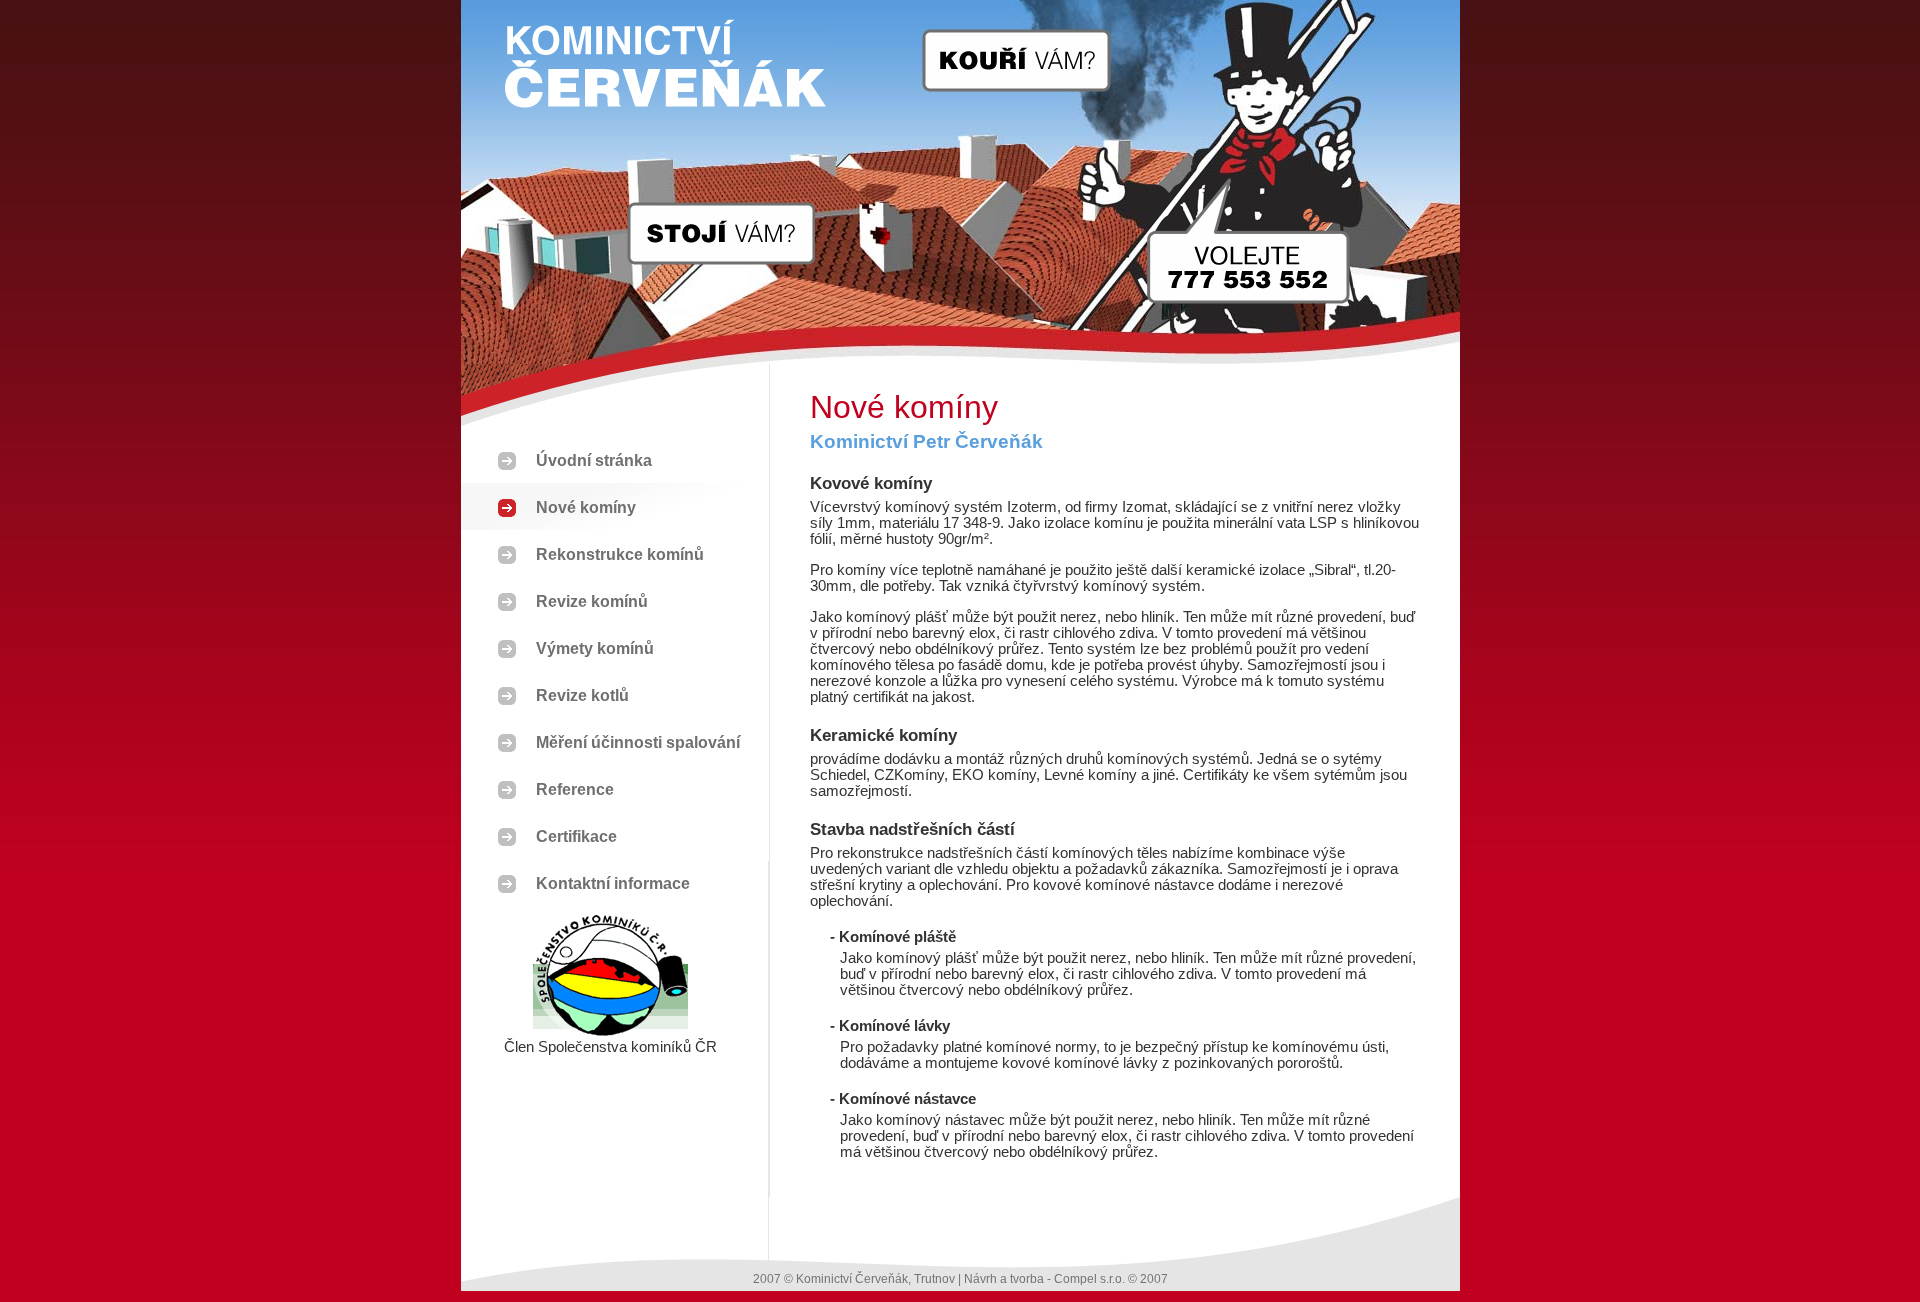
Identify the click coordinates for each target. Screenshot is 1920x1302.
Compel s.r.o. (1089, 1279)
